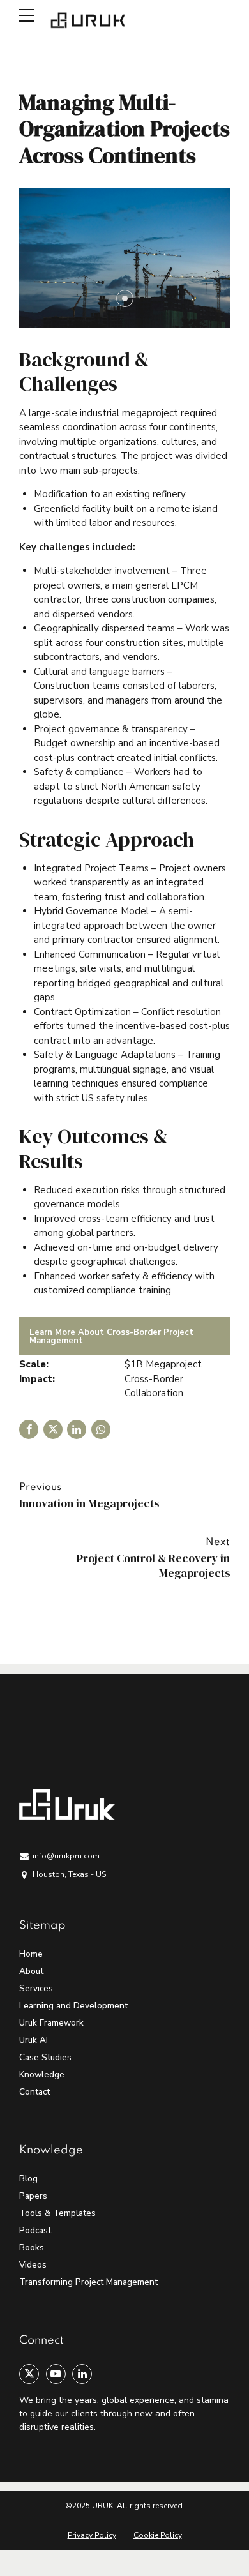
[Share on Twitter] (53, 1429)
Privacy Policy (92, 2535)
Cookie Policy (158, 2535)
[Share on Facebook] (29, 1429)
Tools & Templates (57, 2213)
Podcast (35, 2230)
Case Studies (45, 2057)
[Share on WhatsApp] (101, 1429)
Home (31, 1954)
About (31, 1971)
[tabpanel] (124, 258)
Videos (33, 2265)
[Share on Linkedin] (77, 1429)
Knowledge (42, 2075)
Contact (34, 2092)
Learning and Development (73, 2006)
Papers (33, 2196)
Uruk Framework (51, 2023)
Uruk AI (34, 2040)
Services (36, 1988)
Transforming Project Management (88, 2282)
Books (32, 2248)
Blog (28, 2179)
